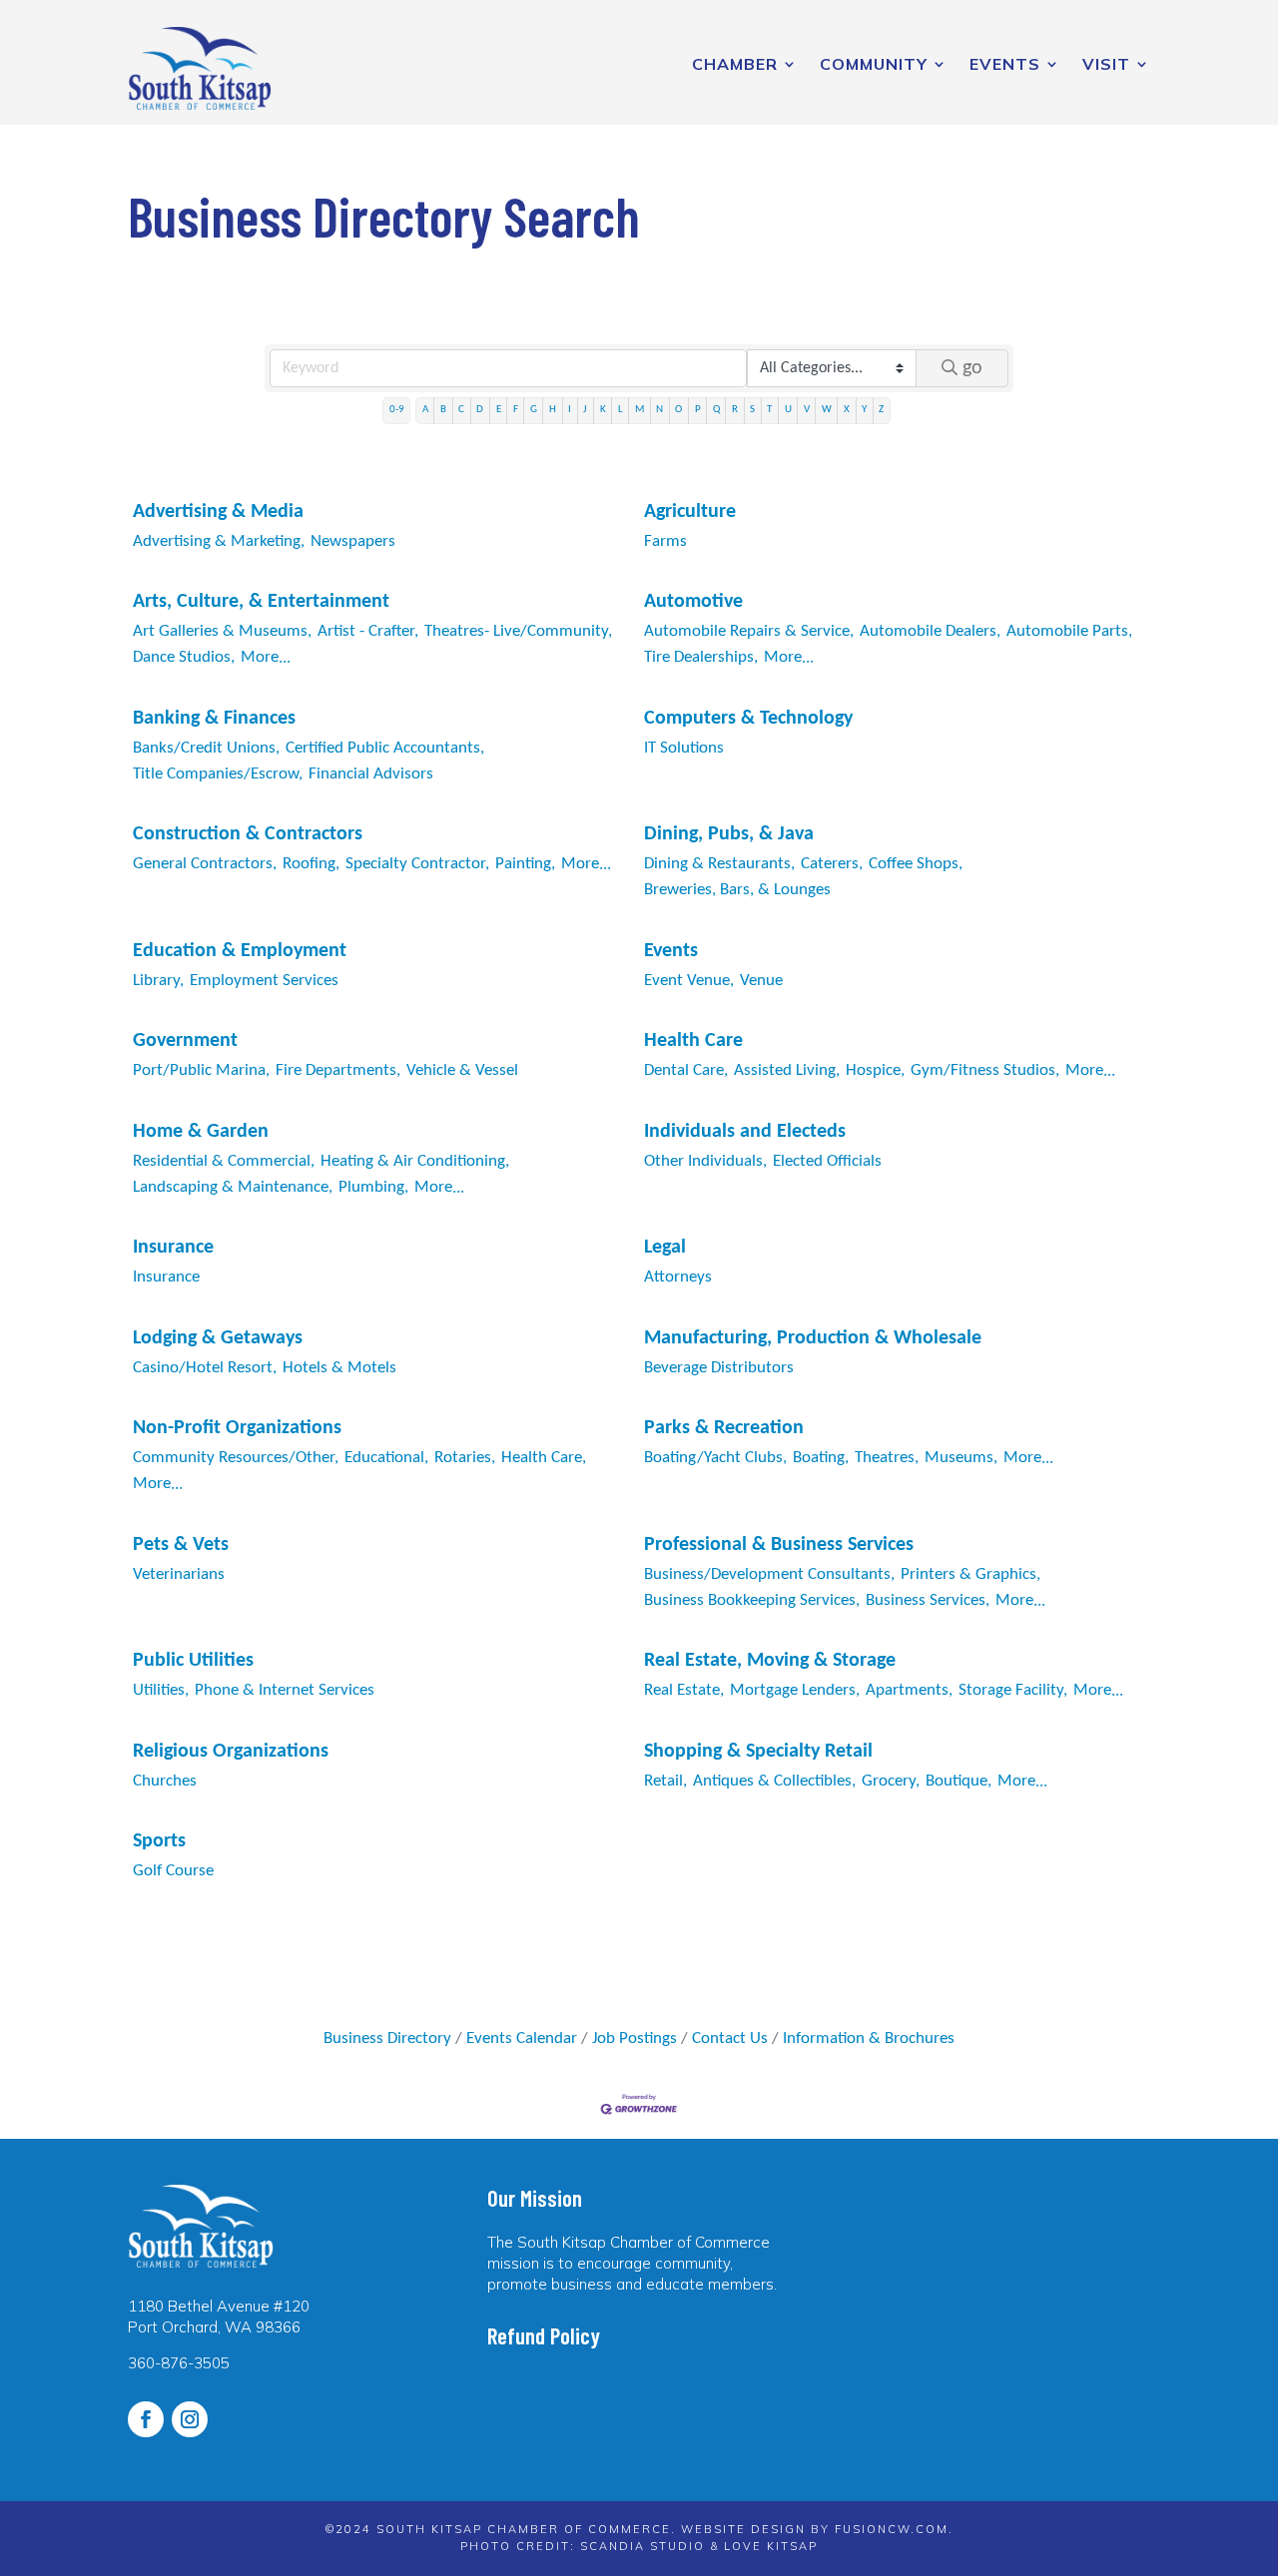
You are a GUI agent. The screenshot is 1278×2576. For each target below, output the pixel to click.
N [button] (659, 410)
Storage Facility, (1013, 1690)
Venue (761, 981)
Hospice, (875, 1070)
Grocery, (891, 1781)
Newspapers (353, 541)
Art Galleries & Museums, (222, 631)
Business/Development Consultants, (769, 1574)
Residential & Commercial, (224, 1161)
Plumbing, (373, 1187)
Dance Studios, (184, 657)
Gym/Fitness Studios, (985, 1070)
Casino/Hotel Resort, (205, 1368)
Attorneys (678, 1277)
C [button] (461, 410)
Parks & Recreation (724, 1428)
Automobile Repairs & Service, (749, 631)
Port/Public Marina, (201, 1070)
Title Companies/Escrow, (218, 774)
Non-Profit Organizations (237, 1428)
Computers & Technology (748, 719)
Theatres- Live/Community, (518, 631)
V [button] (807, 410)
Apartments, (909, 1690)
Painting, (525, 864)
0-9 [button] (397, 410)
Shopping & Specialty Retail (758, 1752)
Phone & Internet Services (285, 1690)
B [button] (443, 410)
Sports (159, 1841)
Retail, (665, 1781)
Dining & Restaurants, (719, 864)
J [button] (585, 410)
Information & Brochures (869, 2039)
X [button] (847, 410)
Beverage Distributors (719, 1368)
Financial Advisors (371, 774)
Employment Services (264, 981)
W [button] (827, 410)
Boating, (821, 1458)
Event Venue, (689, 981)
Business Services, (928, 1600)
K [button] (603, 410)
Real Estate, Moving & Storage (770, 1661)
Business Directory (387, 2039)
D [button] (480, 410)
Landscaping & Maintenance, (233, 1187)
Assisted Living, (787, 1070)
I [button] (570, 410)
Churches (165, 1781)
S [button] (752, 410)
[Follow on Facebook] (146, 2419)
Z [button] (881, 410)
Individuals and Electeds (745, 1132)
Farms (665, 541)
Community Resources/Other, (236, 1458)
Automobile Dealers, (930, 631)
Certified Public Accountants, (385, 748)
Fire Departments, (338, 1070)
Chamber (735, 64)
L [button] (621, 410)
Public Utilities (193, 1661)
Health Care (693, 1041)
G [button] (534, 410)
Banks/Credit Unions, (206, 748)
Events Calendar (522, 2039)
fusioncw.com (892, 2529)
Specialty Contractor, (417, 864)
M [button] (639, 410)
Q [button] (716, 410)
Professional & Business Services (779, 1545)
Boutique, (958, 1781)
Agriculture (690, 512)
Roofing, (311, 864)
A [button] (425, 410)
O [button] (678, 410)
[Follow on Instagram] (190, 2419)
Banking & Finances (214, 719)
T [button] (769, 410)
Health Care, (544, 1458)
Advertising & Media (218, 512)
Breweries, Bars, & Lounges (737, 890)
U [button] (788, 410)
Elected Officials (827, 1161)
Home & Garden (201, 1132)
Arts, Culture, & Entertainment (261, 602)
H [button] (553, 410)
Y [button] (864, 410)
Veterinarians (179, 1574)
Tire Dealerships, (701, 657)
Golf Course (173, 1871)
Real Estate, (684, 1690)
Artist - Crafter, (368, 631)
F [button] (516, 410)
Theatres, (887, 1458)
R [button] (735, 410)
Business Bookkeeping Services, (752, 1600)
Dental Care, (686, 1070)
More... (266, 657)
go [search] (972, 368)
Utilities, (161, 1690)
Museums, (961, 1458)
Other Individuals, (705, 1161)
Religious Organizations (231, 1752)
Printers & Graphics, (970, 1574)
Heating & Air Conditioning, (415, 1161)
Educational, (386, 1458)
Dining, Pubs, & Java (729, 834)
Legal (665, 1248)
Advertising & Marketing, (219, 541)
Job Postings (635, 2039)
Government (185, 1041)
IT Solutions (684, 748)
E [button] (499, 410)
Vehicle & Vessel (462, 1070)
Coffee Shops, (916, 864)
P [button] (698, 410)
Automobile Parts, (1069, 631)
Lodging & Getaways (218, 1338)
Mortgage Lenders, (795, 1690)
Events (1005, 64)
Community (874, 64)
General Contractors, (205, 864)
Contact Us (730, 2039)
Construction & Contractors (248, 834)
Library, (158, 981)
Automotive (693, 602)
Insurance (173, 1248)
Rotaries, (465, 1458)
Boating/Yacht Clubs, (715, 1458)
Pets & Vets (181, 1545)
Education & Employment (240, 951)
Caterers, (832, 864)
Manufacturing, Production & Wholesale (813, 1338)
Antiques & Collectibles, (774, 1781)
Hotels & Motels (339, 1368)
